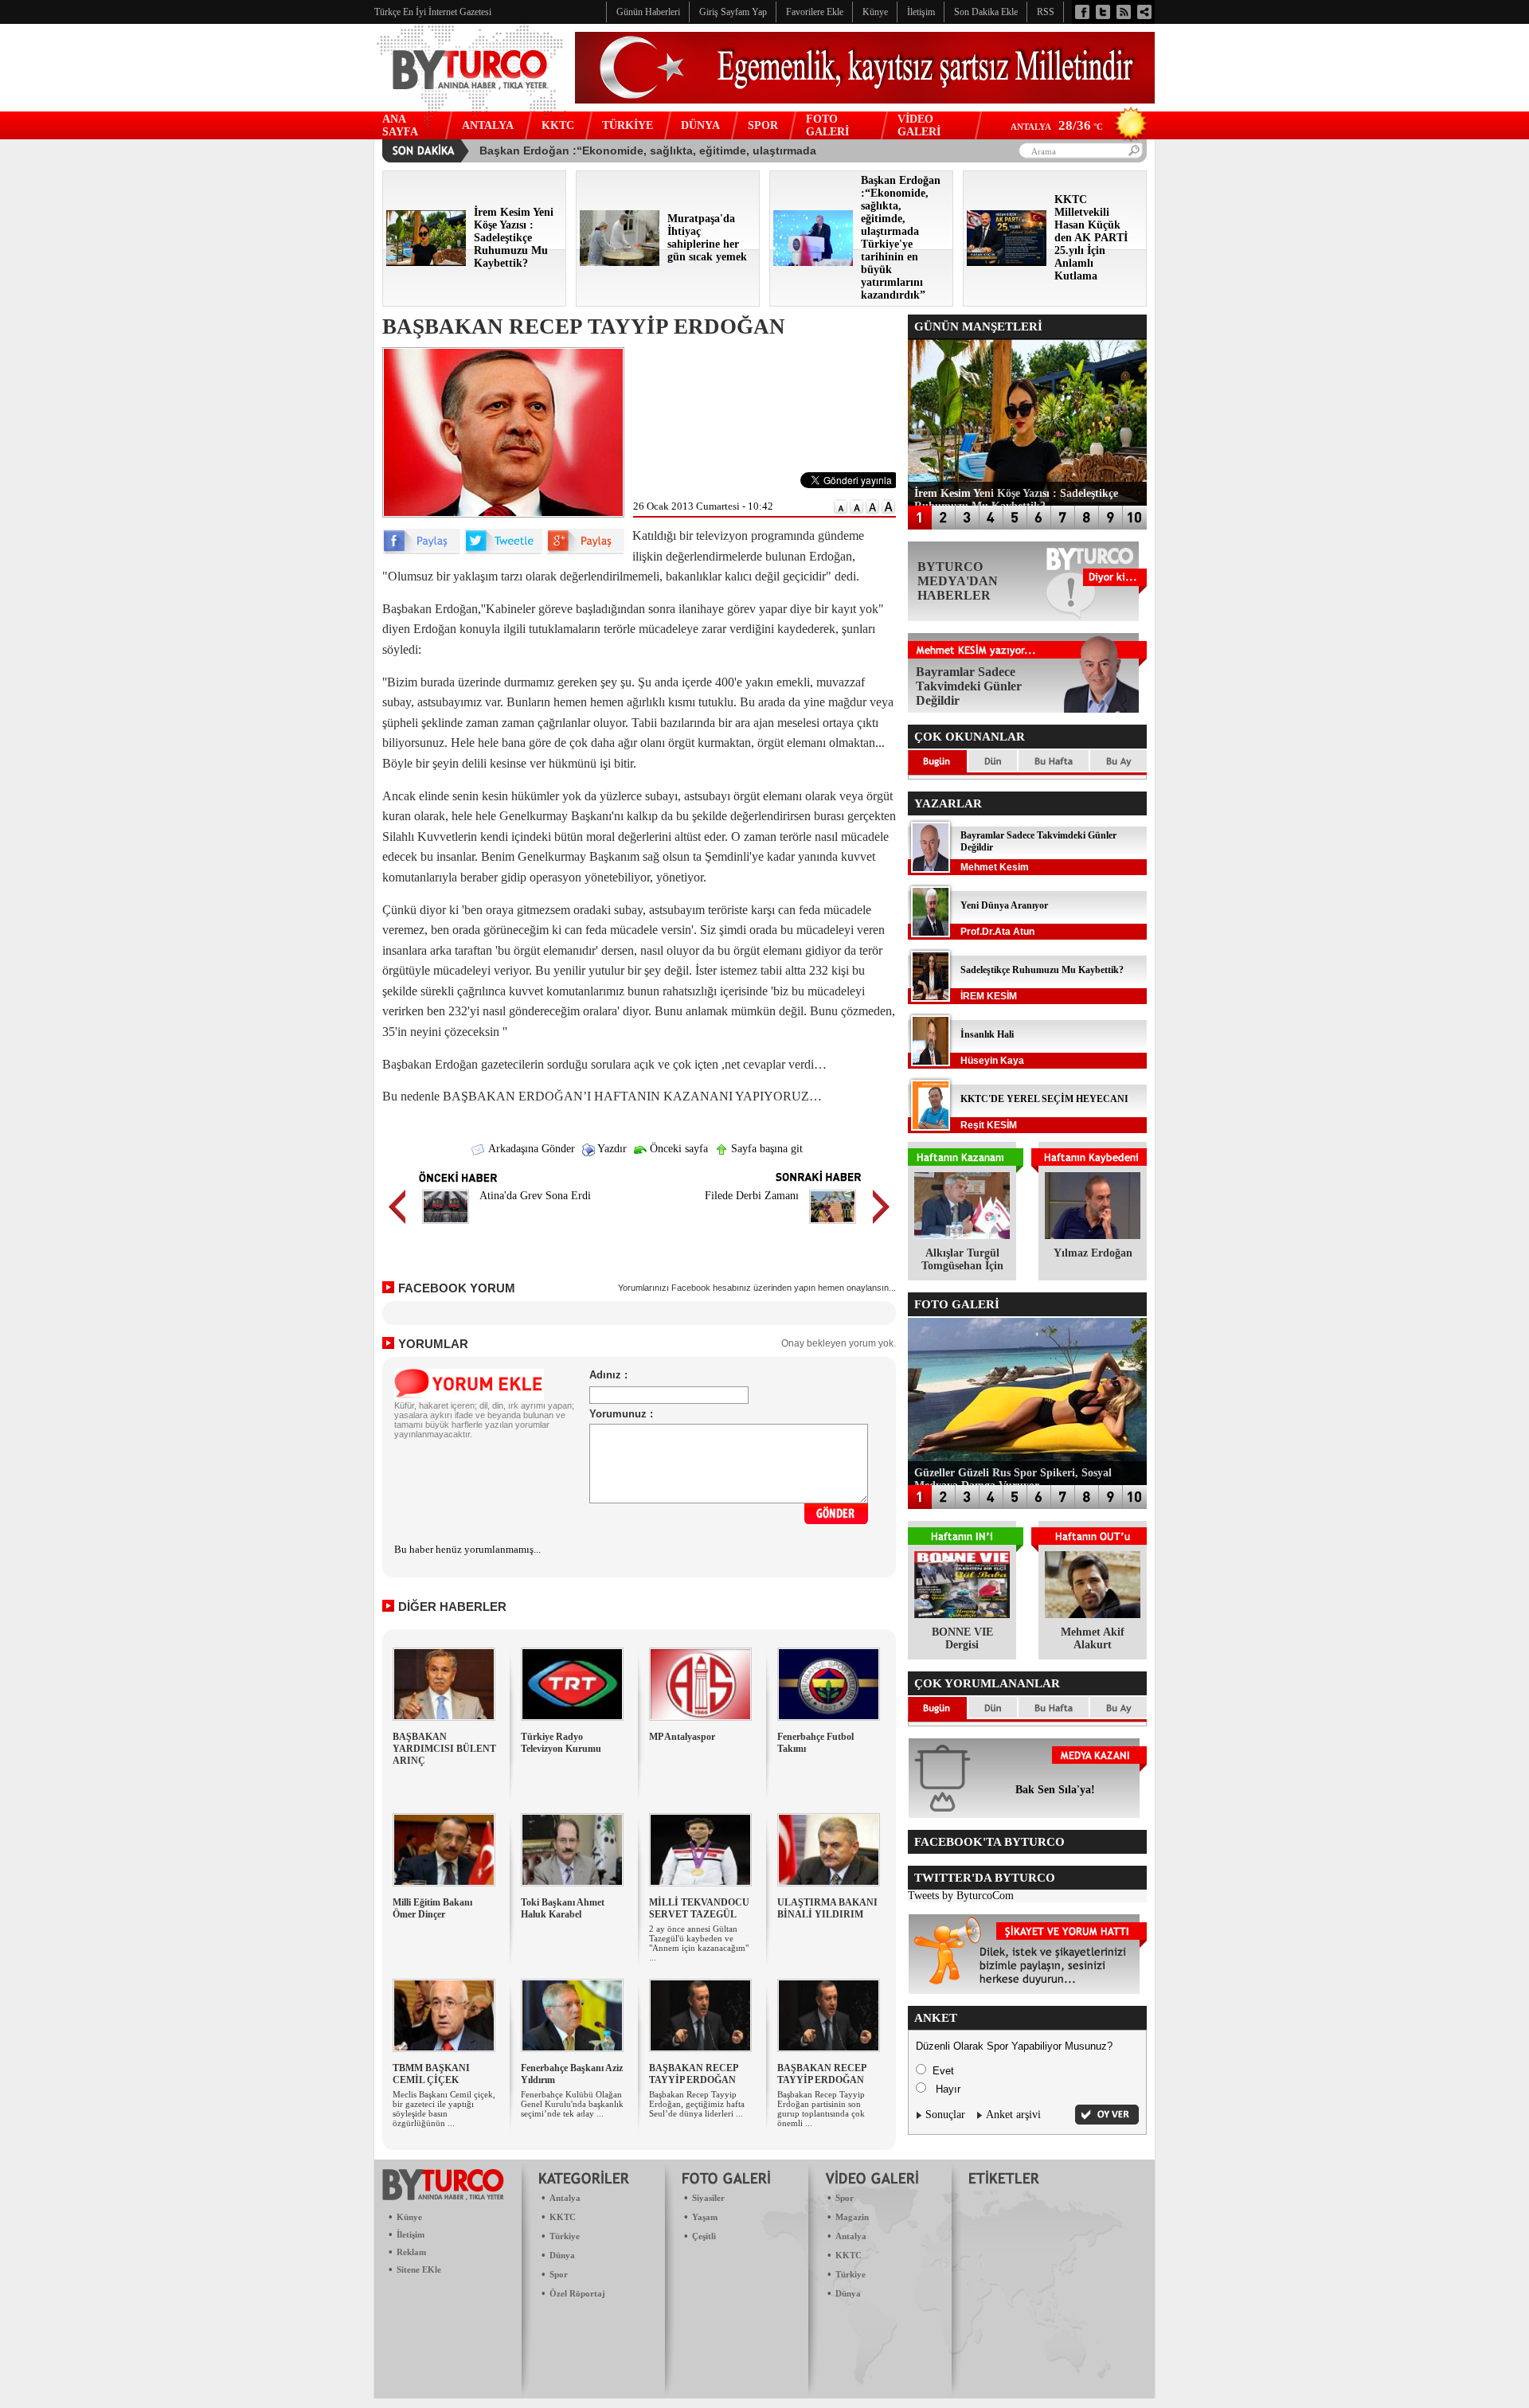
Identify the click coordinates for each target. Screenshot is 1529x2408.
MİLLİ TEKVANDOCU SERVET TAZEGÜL (699, 1908)
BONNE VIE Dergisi (962, 1638)
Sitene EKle (419, 2269)
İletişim (411, 2234)
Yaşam (705, 2217)
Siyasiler (708, 2198)
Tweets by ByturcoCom (961, 1896)
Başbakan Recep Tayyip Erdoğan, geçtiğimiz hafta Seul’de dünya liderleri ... (697, 2104)
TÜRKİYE (628, 125)
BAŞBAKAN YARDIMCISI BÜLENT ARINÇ (444, 1749)
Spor (559, 2274)
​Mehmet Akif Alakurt (1093, 1638)
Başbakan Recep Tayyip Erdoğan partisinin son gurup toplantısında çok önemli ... (821, 2109)
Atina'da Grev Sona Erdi (535, 1196)
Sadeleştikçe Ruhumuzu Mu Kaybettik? (1042, 970)
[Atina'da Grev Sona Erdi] (446, 1226)
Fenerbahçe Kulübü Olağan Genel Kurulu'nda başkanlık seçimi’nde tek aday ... (572, 2104)
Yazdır (611, 1149)
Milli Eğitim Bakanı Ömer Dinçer (432, 1908)
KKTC (558, 125)
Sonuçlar (945, 2115)
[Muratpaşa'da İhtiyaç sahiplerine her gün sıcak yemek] (620, 262)
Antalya (565, 2198)
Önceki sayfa (677, 1149)
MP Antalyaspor (682, 1737)
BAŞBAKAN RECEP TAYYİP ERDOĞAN (693, 2074)
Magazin (852, 2217)
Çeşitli (704, 2236)
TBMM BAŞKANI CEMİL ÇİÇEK (431, 2074)
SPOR (763, 125)
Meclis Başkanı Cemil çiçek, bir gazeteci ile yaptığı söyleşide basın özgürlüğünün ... (444, 2109)
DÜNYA (700, 125)
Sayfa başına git (765, 1149)
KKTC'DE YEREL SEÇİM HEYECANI (1044, 1099)
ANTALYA (488, 125)
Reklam (411, 2252)
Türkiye (565, 2236)
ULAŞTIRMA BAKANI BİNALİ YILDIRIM (827, 1908)
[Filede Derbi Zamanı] (833, 1226)
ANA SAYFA (400, 125)
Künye (409, 2217)
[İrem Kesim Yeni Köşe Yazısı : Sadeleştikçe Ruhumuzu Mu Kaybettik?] (426, 262)
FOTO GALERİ (827, 125)
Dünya (562, 2255)
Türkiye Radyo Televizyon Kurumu (561, 1743)
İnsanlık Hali (987, 1034)
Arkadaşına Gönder (530, 1149)
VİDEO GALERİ (919, 125)
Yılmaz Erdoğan (1093, 1253)
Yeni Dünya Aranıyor (1004, 905)
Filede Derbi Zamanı (752, 1196)
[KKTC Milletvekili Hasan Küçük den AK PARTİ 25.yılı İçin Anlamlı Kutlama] (1007, 262)
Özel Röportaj (577, 2293)
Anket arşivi (1013, 2115)
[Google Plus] (585, 551)
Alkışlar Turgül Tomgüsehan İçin (962, 1259)
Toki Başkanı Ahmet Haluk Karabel (563, 1908)
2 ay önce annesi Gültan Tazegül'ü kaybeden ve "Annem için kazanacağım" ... (699, 1943)
